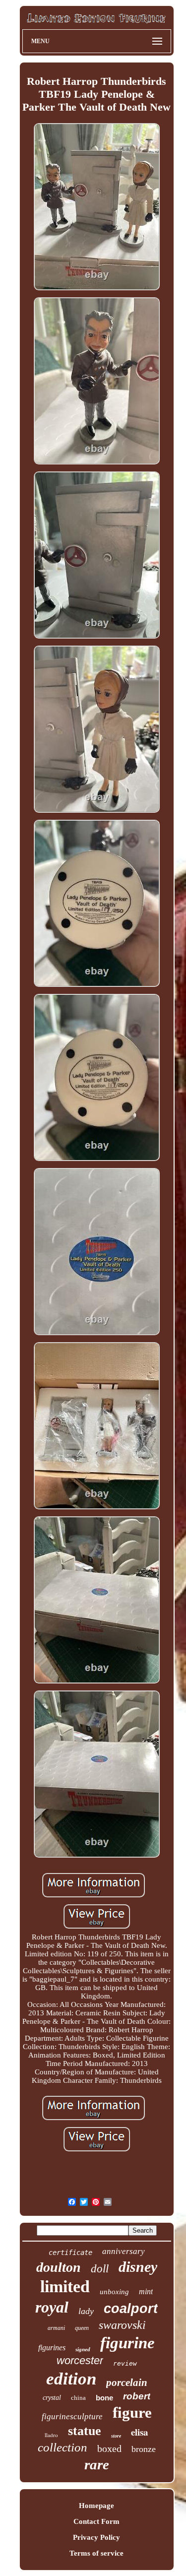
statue (85, 2431)
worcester (80, 2360)
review (125, 2363)
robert (137, 2396)
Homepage (96, 2506)
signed (83, 2349)
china (78, 2398)
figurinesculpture (72, 2416)
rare (97, 2464)
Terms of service (96, 2553)
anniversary (124, 2251)
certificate (70, 2253)
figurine (127, 2343)
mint (146, 2291)
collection (62, 2447)
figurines (52, 2348)
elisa (140, 2432)
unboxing (114, 2292)
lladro (51, 2435)
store (116, 2436)
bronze (144, 2449)
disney (138, 2267)
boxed (109, 2448)
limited (65, 2286)
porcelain (127, 2383)
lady (86, 2311)
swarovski (122, 2325)
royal (52, 2307)
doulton (59, 2267)
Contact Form (96, 2521)
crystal (52, 2398)
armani (56, 2328)
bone (104, 2398)
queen (82, 2328)
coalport (131, 2309)
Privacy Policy (96, 2537)
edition (71, 2379)
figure (132, 2413)
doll (100, 2269)
